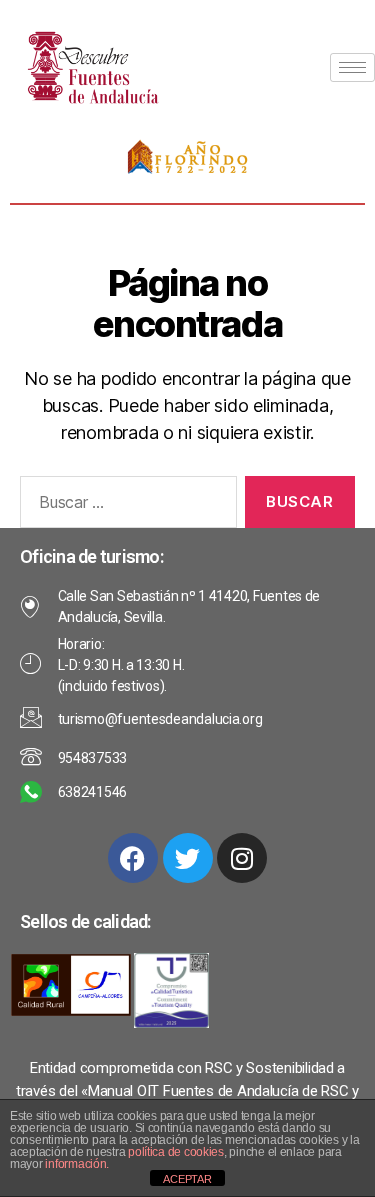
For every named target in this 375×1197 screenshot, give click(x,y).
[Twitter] (188, 858)
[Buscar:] (124, 506)
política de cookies (176, 1152)
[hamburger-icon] (352, 67)
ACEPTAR (187, 1179)
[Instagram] (242, 858)
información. (77, 1164)
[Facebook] (133, 858)
